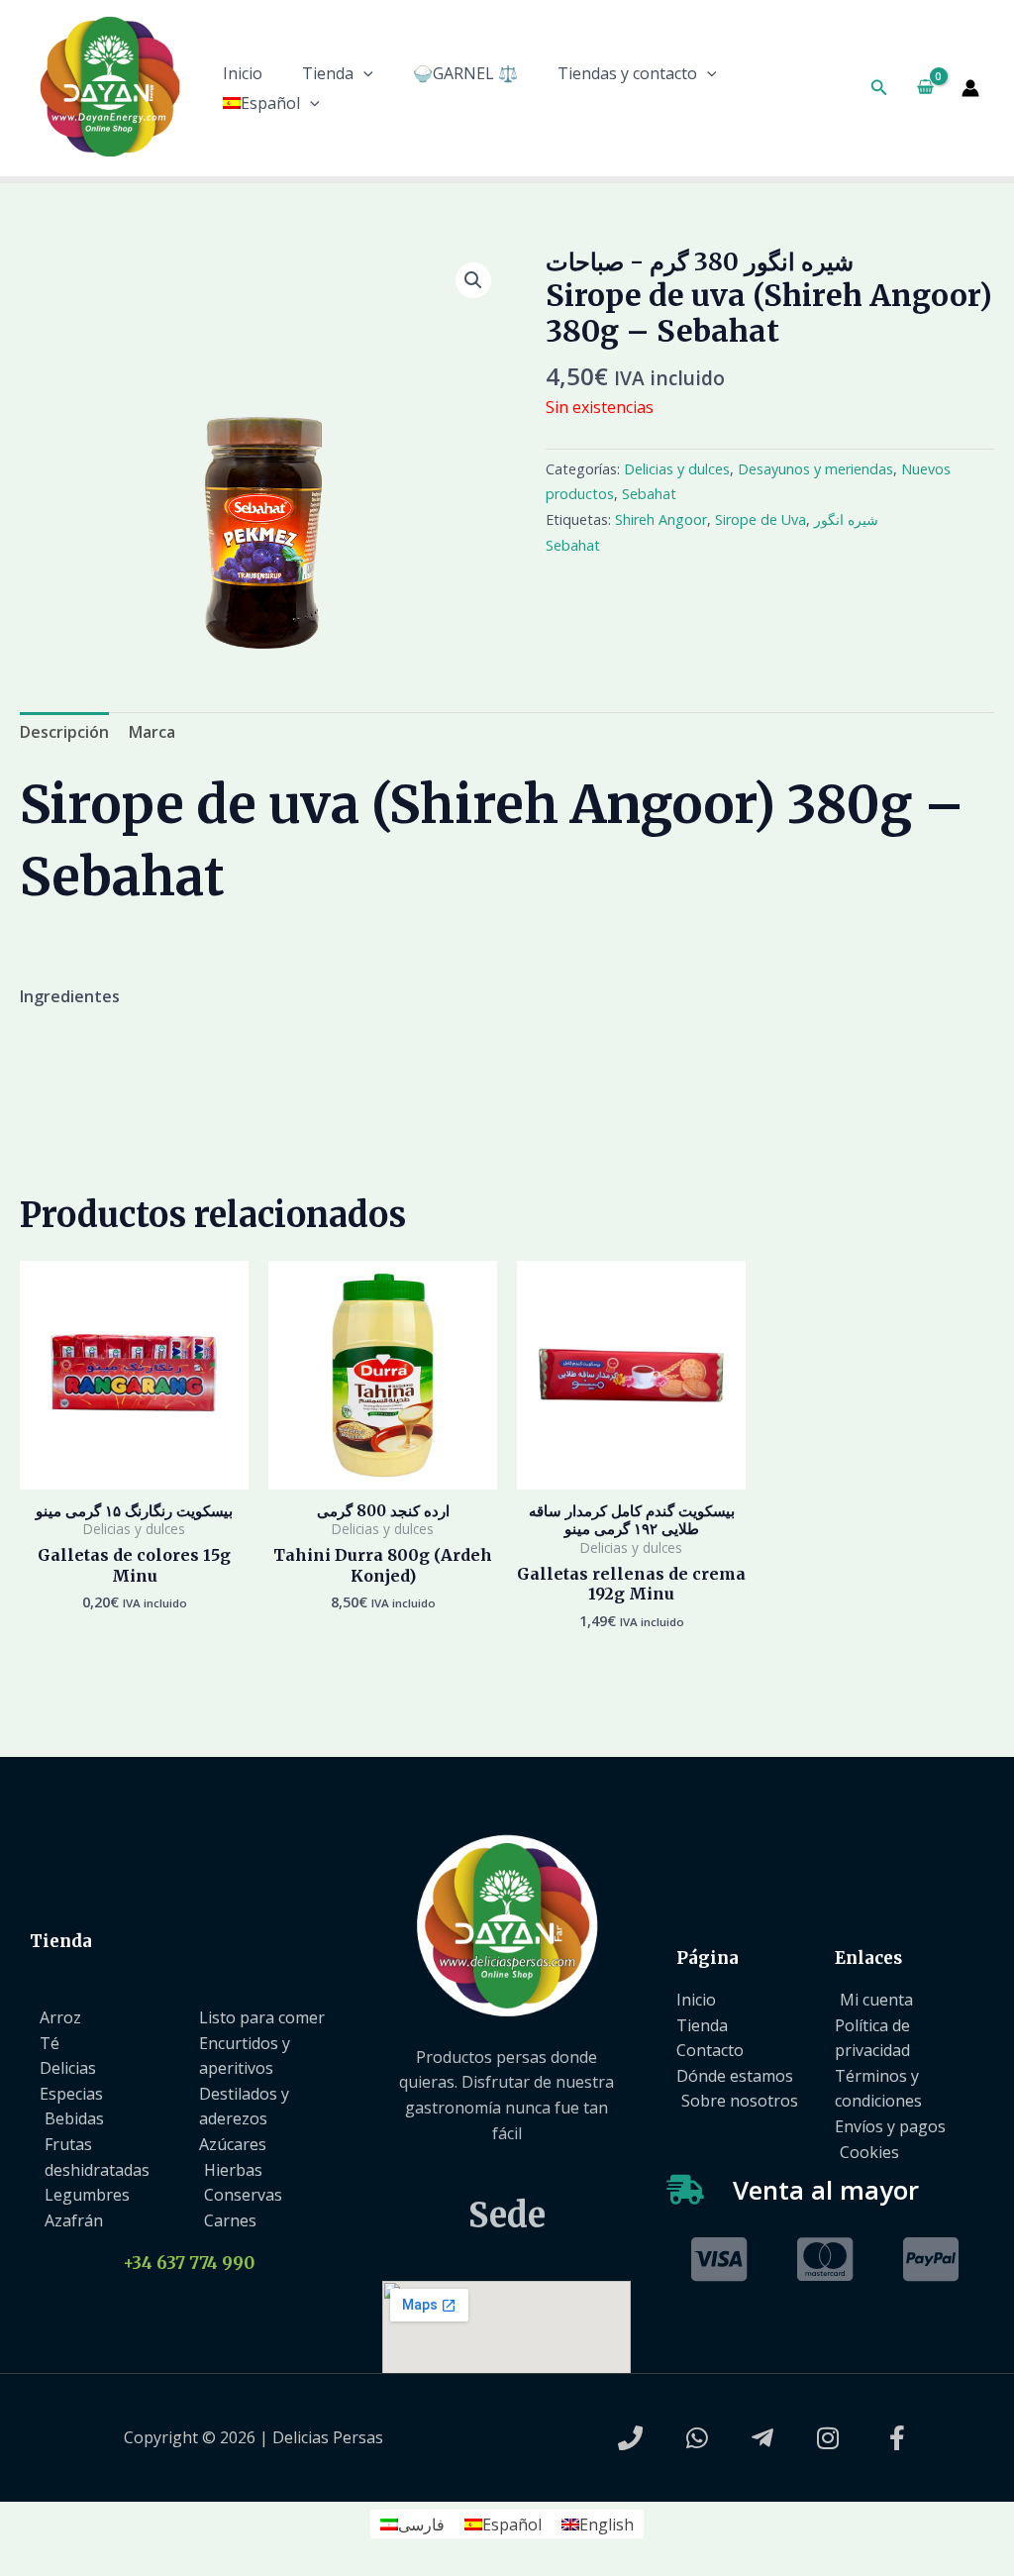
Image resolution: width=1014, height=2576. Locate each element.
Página (708, 1958)
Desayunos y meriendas (815, 469)
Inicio (243, 73)
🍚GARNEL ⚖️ (465, 73)
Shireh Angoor (661, 519)
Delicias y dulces (677, 469)
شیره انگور (846, 519)
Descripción (64, 732)
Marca (152, 732)
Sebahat (649, 494)
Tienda (328, 73)
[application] (363, 73)
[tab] (64, 733)
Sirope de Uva (760, 519)
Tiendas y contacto (627, 73)
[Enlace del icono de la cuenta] (970, 88)
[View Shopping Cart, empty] (925, 88)
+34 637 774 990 (189, 2263)
